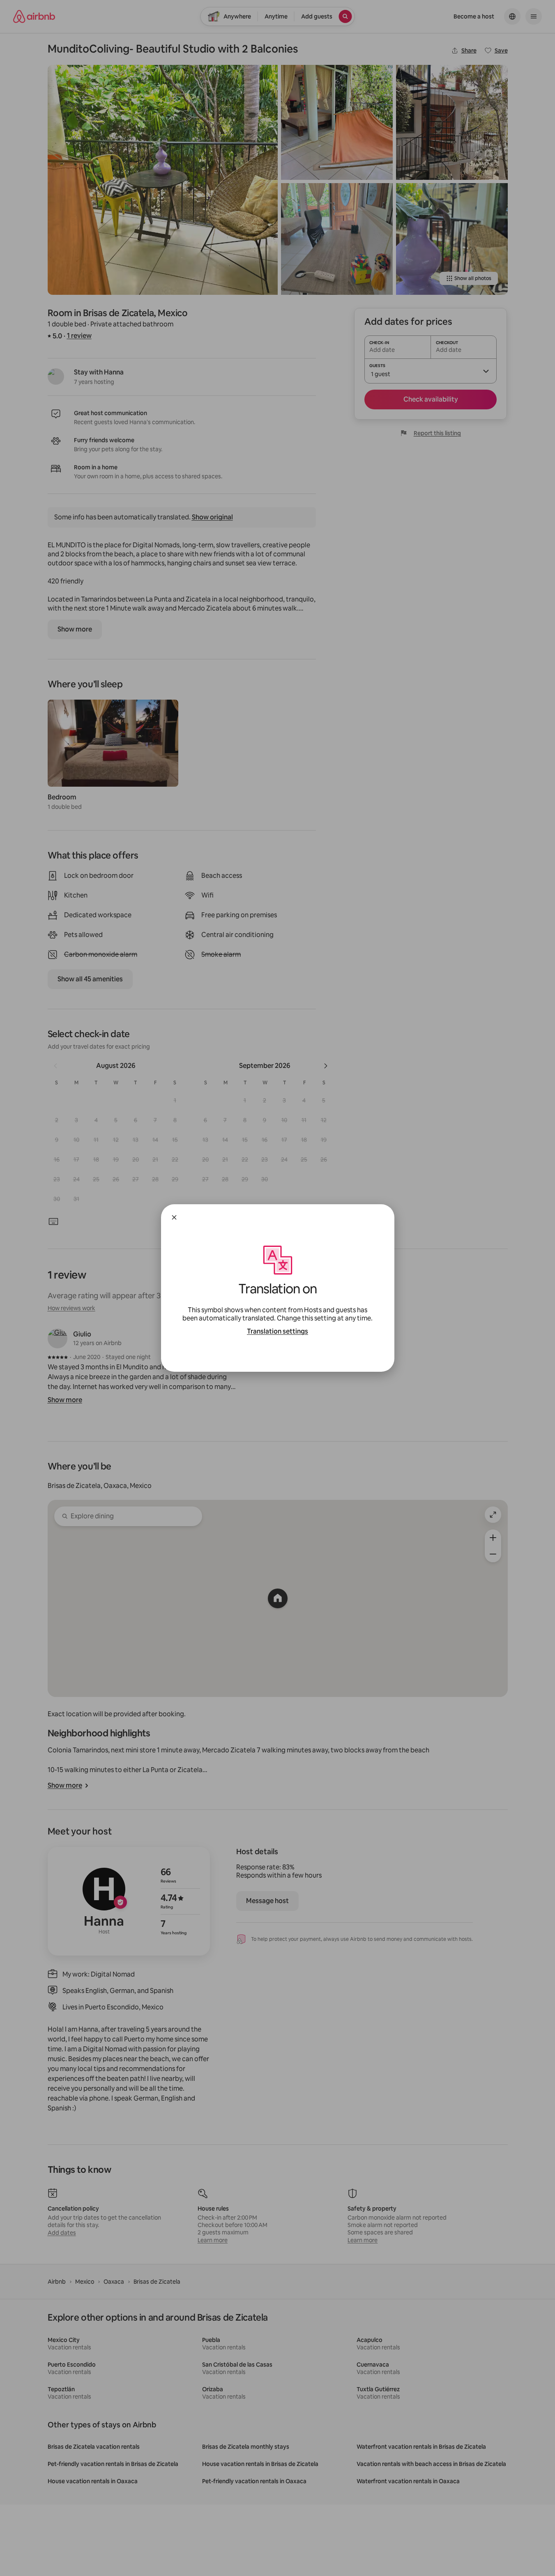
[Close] (174, 1217)
